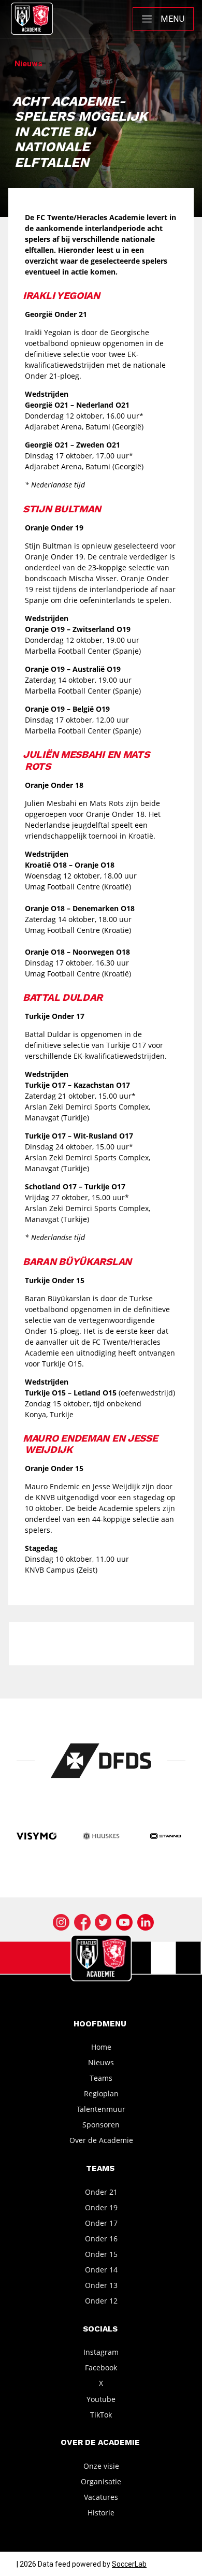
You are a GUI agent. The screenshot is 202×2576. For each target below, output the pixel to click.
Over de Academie (101, 2140)
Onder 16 (101, 2239)
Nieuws (101, 2062)
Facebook (101, 2368)
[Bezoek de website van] (101, 1761)
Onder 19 (101, 2207)
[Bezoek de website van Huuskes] (101, 1837)
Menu (172, 19)
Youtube (101, 2399)
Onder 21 (101, 2191)
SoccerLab (129, 2564)
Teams (101, 2078)
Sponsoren (101, 2125)
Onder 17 (101, 2222)
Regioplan (101, 2093)
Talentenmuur (101, 2109)
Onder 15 (101, 2254)
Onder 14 (101, 2270)
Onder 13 (101, 2285)
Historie (101, 2513)
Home (101, 2047)
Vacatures (101, 2497)
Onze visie (101, 2465)
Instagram (101, 2352)
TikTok (101, 2414)
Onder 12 (101, 2301)
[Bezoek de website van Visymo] (37, 1837)
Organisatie (101, 2481)
